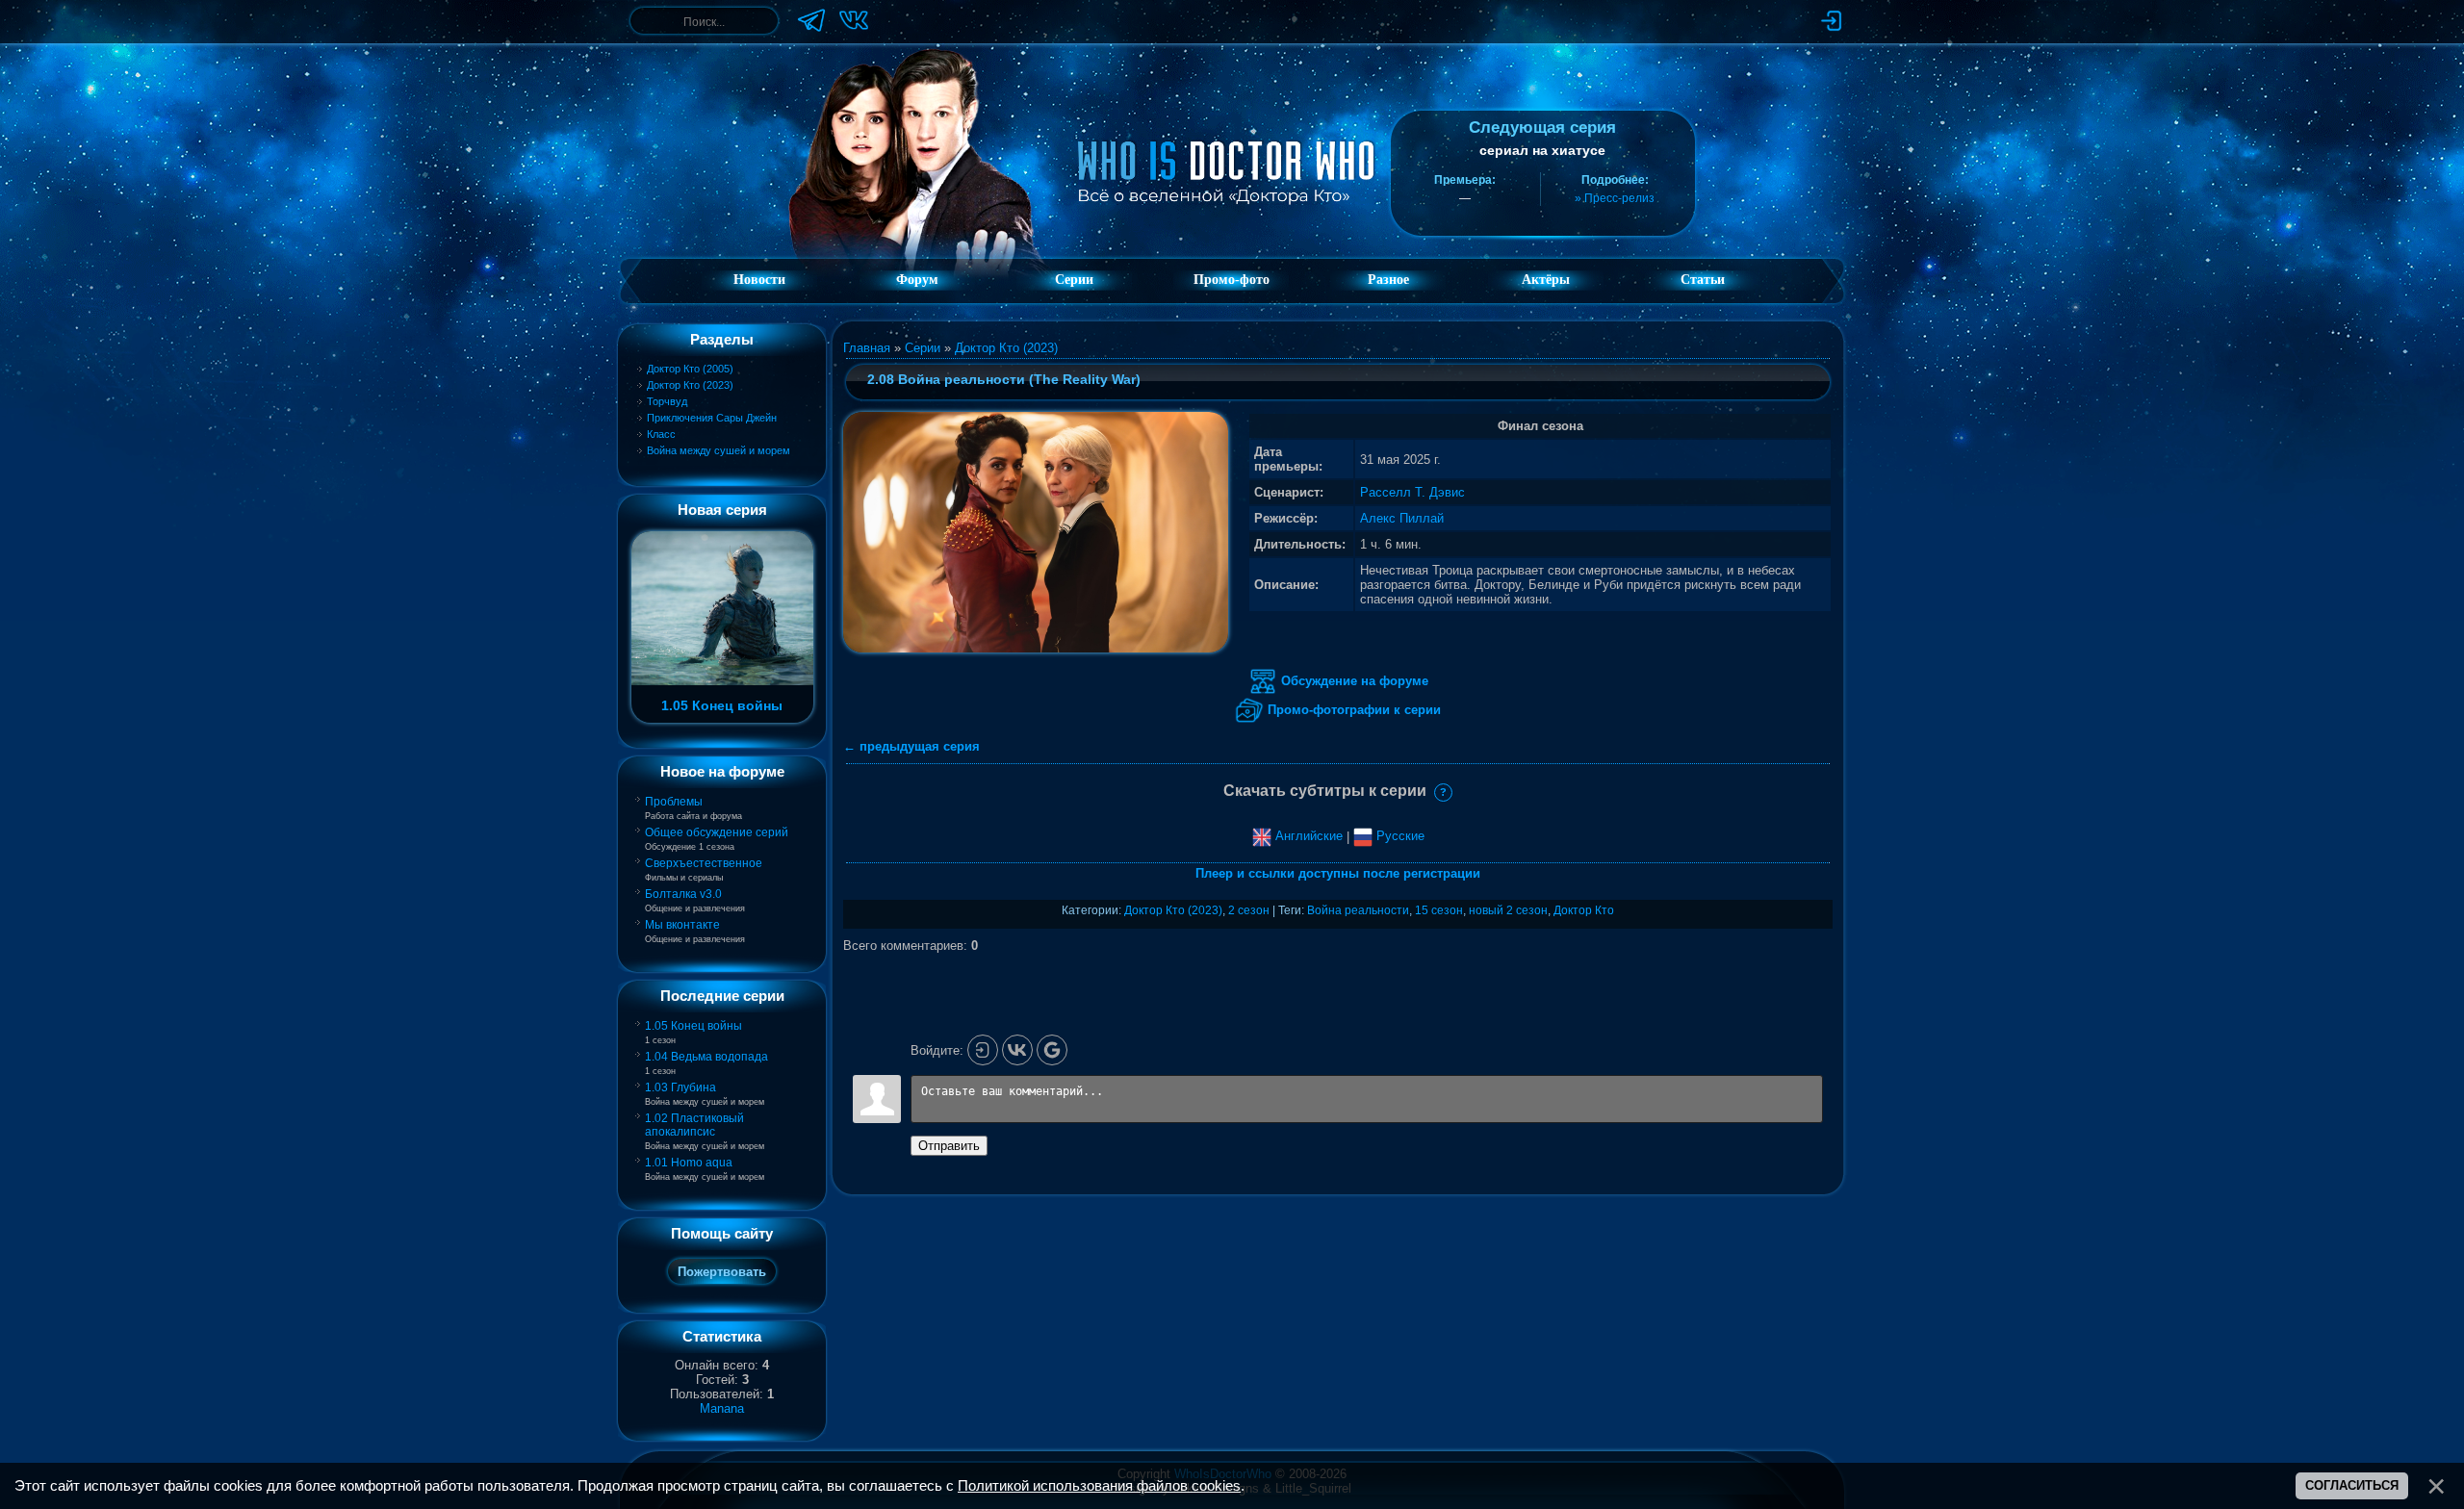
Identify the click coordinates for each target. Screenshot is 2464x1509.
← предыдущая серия (911, 746)
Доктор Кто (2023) (690, 385)
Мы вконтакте (682, 925)
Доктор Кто (1584, 910)
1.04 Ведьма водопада (706, 1057)
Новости (759, 280)
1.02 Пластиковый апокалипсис (694, 1125)
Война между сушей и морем (719, 450)
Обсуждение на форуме (1353, 681)
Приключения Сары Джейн (712, 418)
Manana (722, 1408)
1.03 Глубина (680, 1087)
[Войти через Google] (1052, 1050)
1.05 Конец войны (693, 1026)
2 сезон (1249, 910)
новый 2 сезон (1508, 910)
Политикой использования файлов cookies (1099, 1486)
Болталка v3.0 (683, 894)
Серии (923, 348)
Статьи (1703, 280)
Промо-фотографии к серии (1352, 710)
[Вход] (983, 1050)
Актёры (1546, 280)
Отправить (949, 1146)
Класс (661, 434)
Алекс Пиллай (1402, 518)
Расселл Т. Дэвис (1412, 492)
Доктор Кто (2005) (690, 369)
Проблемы (674, 802)
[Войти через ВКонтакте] (1017, 1050)
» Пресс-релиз (1615, 198)
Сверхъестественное (704, 863)
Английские (1307, 836)
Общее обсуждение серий (717, 832)
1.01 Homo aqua (689, 1163)
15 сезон (1439, 910)
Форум (917, 280)
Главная (867, 348)
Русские (1399, 836)
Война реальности (1358, 910)
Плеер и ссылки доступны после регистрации (1338, 873)
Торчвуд (667, 401)
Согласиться (2352, 1485)
